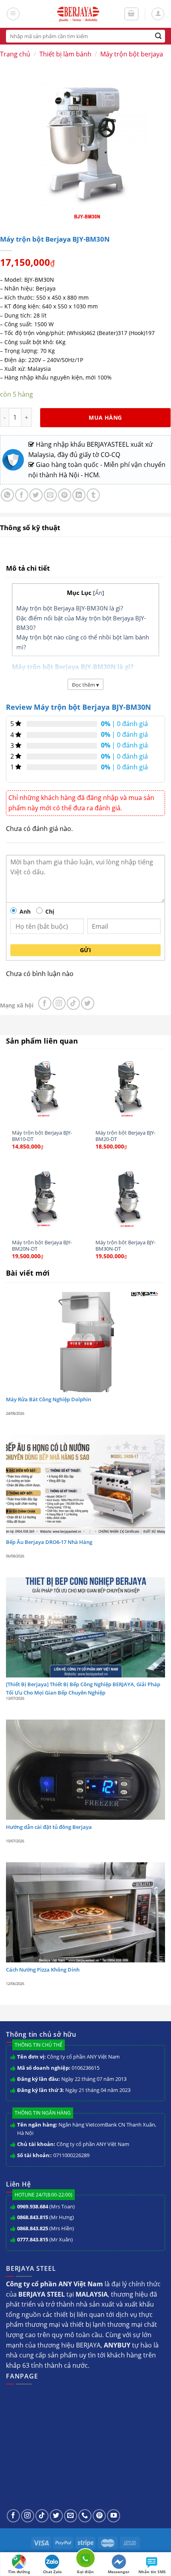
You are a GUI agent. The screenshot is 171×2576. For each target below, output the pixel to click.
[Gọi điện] (85, 2560)
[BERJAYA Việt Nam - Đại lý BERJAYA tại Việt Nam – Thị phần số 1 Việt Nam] (78, 14)
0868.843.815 (33, 2217)
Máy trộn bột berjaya (132, 54)
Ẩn (99, 593)
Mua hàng (105, 417)
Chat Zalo (52, 2572)
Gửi (85, 950)
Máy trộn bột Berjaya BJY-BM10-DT (42, 1136)
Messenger (119, 2572)
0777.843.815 (33, 2239)
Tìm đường (19, 2572)
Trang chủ (15, 54)
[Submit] (158, 36)
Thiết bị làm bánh (65, 54)
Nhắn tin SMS (152, 2572)
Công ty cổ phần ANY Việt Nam (83, 2057)
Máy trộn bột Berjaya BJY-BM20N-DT (42, 1246)
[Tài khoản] (158, 14)
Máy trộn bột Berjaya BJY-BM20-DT (125, 1136)
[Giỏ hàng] (132, 14)
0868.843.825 (33, 2228)
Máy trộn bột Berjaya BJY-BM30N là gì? (70, 608)
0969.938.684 (33, 2206)
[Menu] (13, 14)
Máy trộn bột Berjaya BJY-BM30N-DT (125, 1246)
